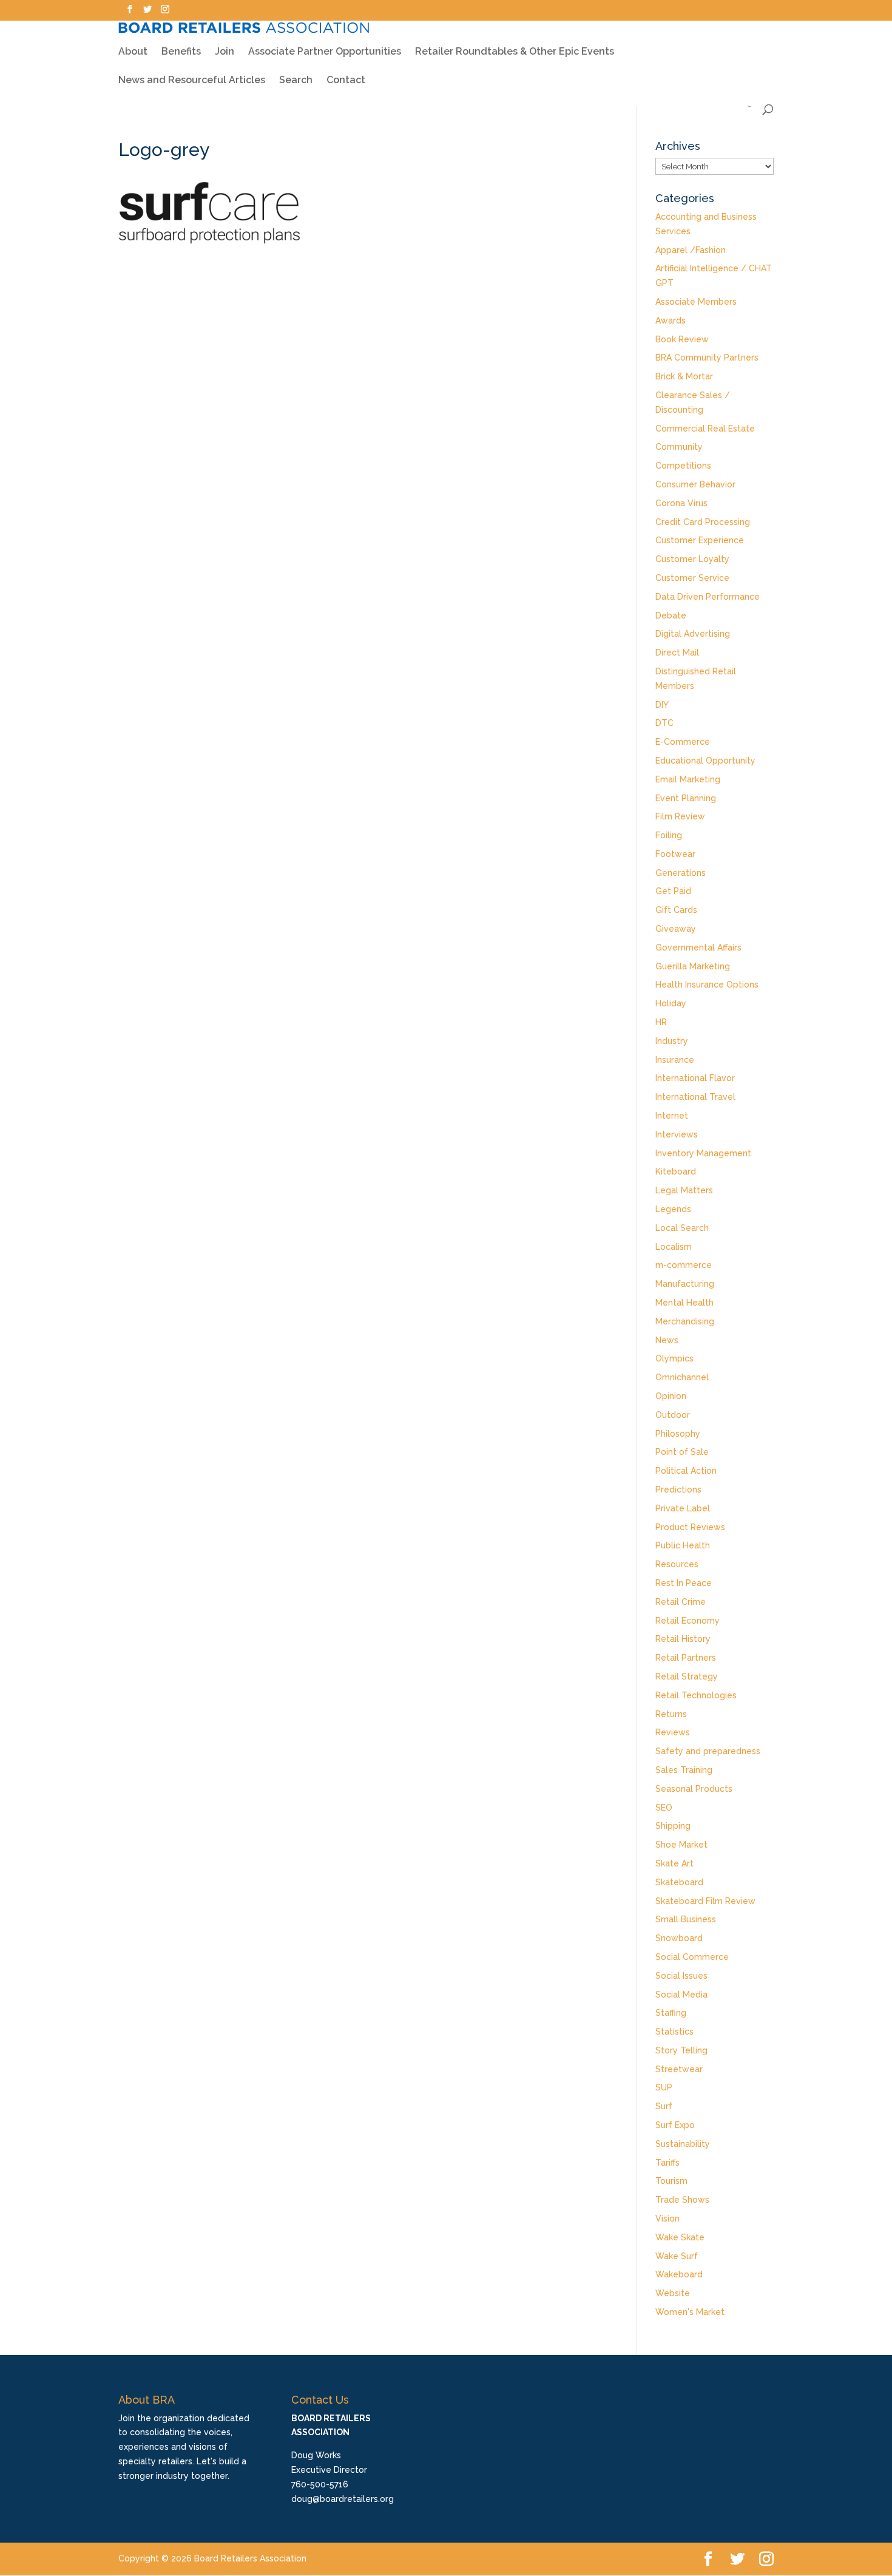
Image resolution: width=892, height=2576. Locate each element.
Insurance (675, 1060)
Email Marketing (688, 779)
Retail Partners (686, 1658)
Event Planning (686, 798)
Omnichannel (682, 1377)
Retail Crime (681, 1602)
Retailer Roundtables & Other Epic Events (515, 52)
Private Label (683, 1508)
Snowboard (679, 1938)
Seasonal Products (694, 1789)
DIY (662, 705)
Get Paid (673, 891)
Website (673, 2293)
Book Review (682, 339)
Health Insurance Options (707, 985)
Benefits (181, 52)
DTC (664, 723)
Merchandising (685, 1321)
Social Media (681, 1995)
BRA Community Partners (707, 358)
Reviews (673, 1732)
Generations (681, 873)
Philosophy (678, 1434)
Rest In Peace (684, 1583)
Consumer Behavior (695, 484)
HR (661, 1022)
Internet (672, 1116)
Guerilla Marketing (693, 966)
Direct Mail (677, 652)
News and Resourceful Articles (192, 81)
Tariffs (667, 2163)
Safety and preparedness (708, 1751)
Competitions (683, 466)
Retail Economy (688, 1621)
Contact (346, 81)
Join (225, 52)
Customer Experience (700, 540)
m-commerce (684, 1265)
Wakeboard (679, 2274)
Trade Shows (682, 2200)
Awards (671, 320)
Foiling (669, 835)
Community (679, 447)
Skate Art (674, 1863)
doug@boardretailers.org (343, 2499)
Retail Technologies (696, 1695)
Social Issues (681, 1976)
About (133, 52)
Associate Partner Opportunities (325, 52)
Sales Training (684, 1770)
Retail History (683, 1639)
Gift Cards (676, 910)
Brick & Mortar (684, 376)
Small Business (686, 1919)
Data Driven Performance (708, 597)
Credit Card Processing (703, 522)
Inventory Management (703, 1153)
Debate (671, 615)
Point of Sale (682, 1452)
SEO (664, 1808)
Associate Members (696, 302)
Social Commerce (692, 1957)
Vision (667, 2218)
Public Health (683, 1545)
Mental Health (684, 1303)
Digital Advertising (693, 634)
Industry (672, 1041)
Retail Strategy (687, 1676)
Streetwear (679, 2069)
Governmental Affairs (698, 947)
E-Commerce (683, 742)
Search (296, 81)
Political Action (686, 1471)
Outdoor (673, 1415)
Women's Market (690, 2312)
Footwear (675, 854)
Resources (677, 1564)
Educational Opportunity (705, 761)
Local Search (682, 1228)
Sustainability (683, 2144)
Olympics (674, 1358)
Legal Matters (684, 1190)
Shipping (673, 1826)
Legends (673, 1209)
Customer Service (692, 578)
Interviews (677, 1134)
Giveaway (676, 929)
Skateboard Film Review (705, 1901)
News (667, 1340)
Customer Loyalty (692, 559)
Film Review (680, 816)
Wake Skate (680, 2237)
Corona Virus (681, 503)
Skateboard (679, 1882)
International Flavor (695, 1078)
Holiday (671, 1003)
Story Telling (681, 2050)
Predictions (678, 1490)
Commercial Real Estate (705, 429)
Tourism (671, 2181)
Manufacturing (685, 1284)
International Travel (695, 1097)
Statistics (674, 2032)
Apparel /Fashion (691, 250)
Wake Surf (677, 2256)
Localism (674, 1247)
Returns (671, 1714)
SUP (664, 2087)
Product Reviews (690, 1527)
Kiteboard (676, 1171)
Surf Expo (675, 2125)
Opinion (671, 1396)
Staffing (671, 2013)
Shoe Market (681, 1845)
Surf (664, 2106)
